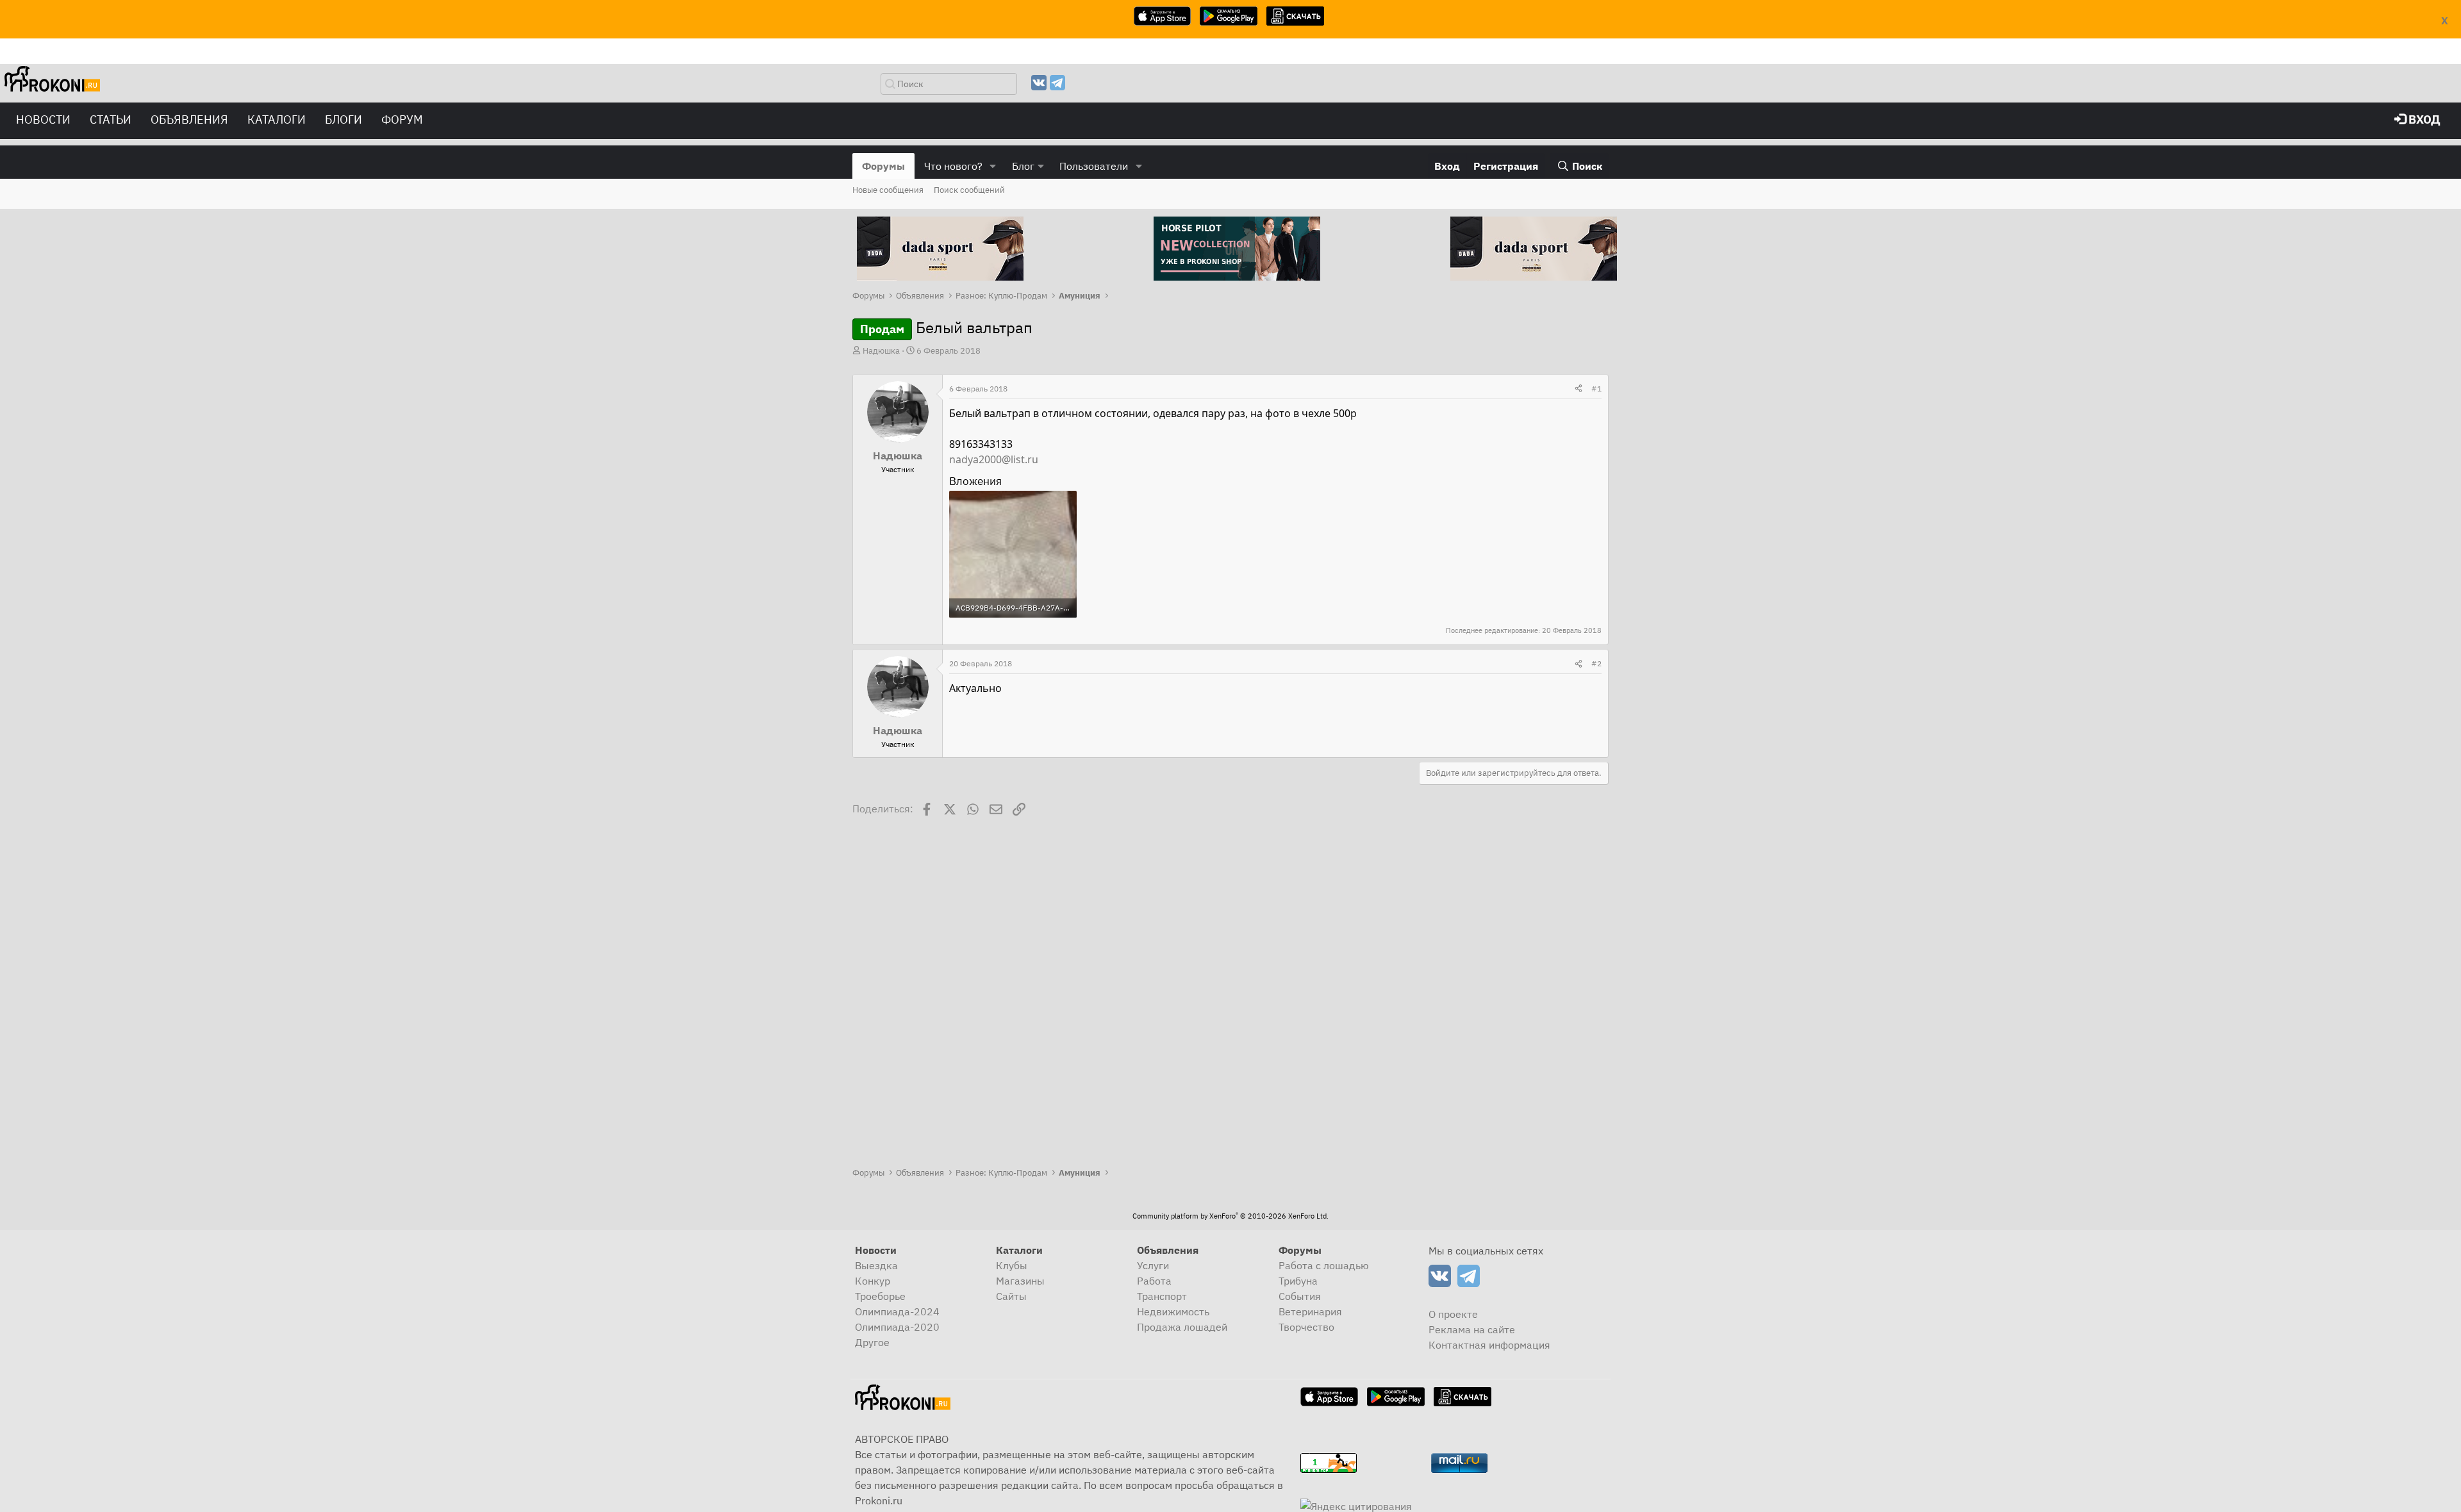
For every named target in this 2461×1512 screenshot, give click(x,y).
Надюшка (881, 351)
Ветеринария (1310, 1311)
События (1300, 1296)
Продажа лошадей (1182, 1327)
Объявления (189, 119)
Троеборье (880, 1296)
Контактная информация (1489, 1345)
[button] (993, 166)
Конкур (873, 1281)
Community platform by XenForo (1230, 1216)
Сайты (1011, 1296)
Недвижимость (1173, 1311)
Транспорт (1162, 1296)
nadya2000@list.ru (994, 459)
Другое (872, 1342)
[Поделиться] (1579, 389)
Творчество (1306, 1327)
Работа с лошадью (1324, 1265)
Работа (1154, 1281)
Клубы (1012, 1265)
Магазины (1020, 1281)
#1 (1596, 389)
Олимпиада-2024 (897, 1311)
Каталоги (277, 119)
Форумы (883, 166)
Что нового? (953, 166)
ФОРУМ (402, 119)
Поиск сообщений (969, 190)
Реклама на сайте (1472, 1329)
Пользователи (1094, 166)
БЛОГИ (344, 119)
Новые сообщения (888, 190)
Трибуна (1298, 1281)
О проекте (1453, 1314)
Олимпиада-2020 (897, 1327)
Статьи (111, 119)
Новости (43, 119)
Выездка (876, 1265)
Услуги (1153, 1265)
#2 (1596, 663)
